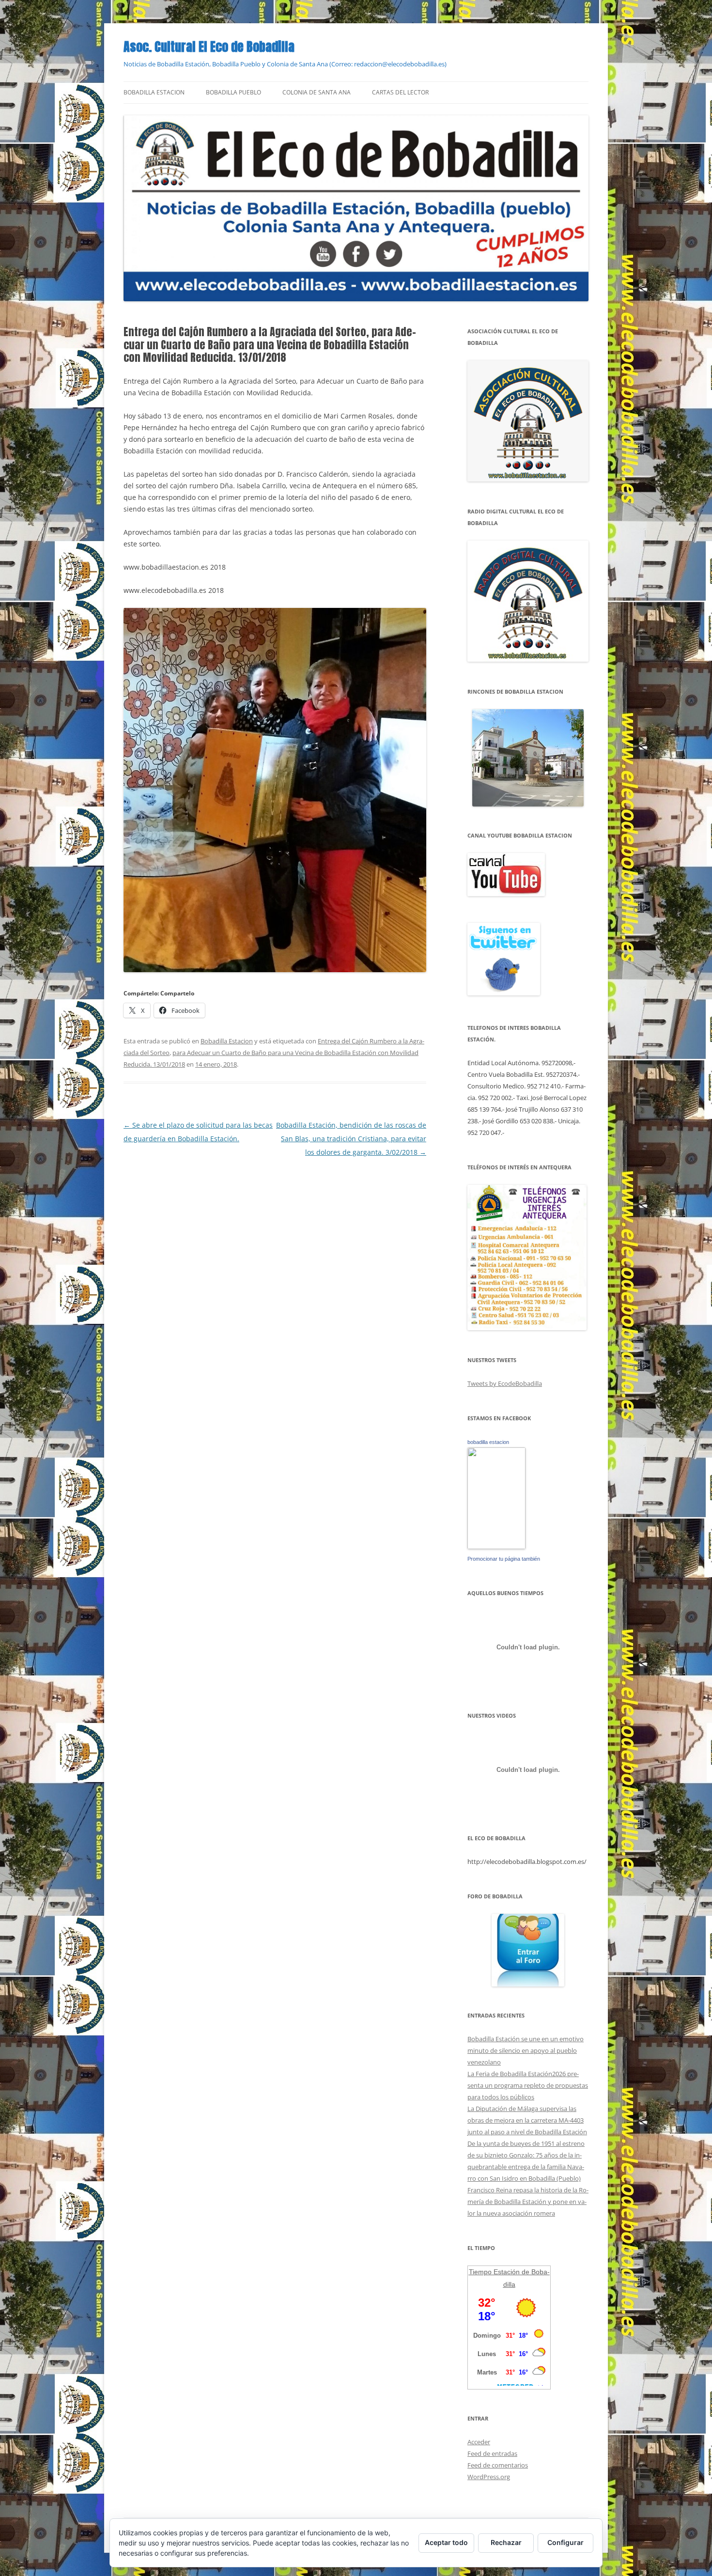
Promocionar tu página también (504, 1559)
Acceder (479, 2442)
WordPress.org (489, 2477)
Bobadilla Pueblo (233, 92)
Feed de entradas (492, 2453)
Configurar (565, 2542)
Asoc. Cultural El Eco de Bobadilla (209, 47)
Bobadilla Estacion (154, 92)
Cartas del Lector (400, 92)
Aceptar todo (446, 2542)
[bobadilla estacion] (496, 1547)
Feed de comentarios (498, 2465)
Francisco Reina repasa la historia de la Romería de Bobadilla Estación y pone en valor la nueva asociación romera (528, 2202)
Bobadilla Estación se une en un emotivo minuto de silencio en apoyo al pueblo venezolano (526, 2050)
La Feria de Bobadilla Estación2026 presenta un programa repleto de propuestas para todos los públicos (528, 2085)
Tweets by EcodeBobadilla (505, 1383)
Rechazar (506, 2542)
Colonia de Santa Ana (317, 92)
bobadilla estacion (488, 1442)
